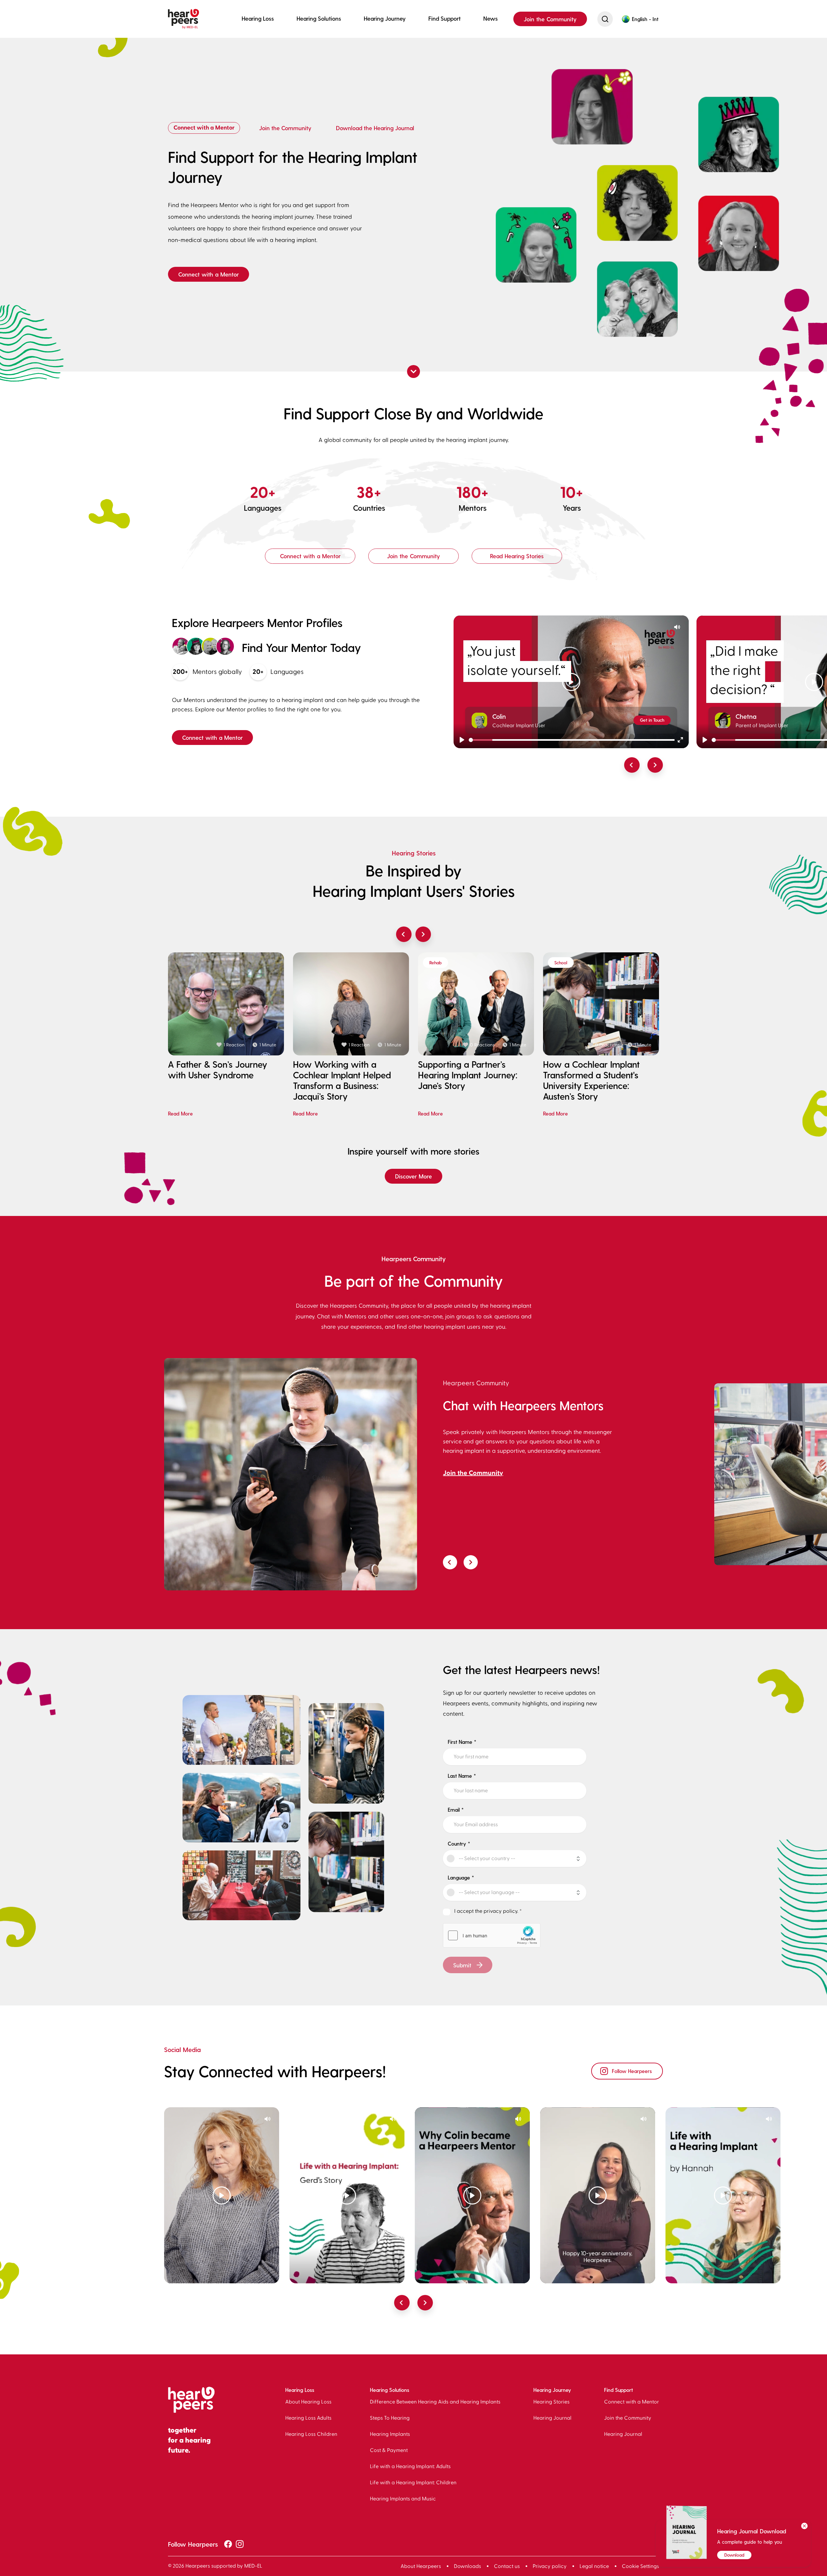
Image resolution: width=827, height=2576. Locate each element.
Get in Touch (652, 720)
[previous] (632, 765)
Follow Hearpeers (632, 2071)
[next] (655, 765)
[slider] (572, 740)
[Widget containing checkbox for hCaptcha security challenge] (492, 1935)
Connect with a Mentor (204, 128)
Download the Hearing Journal (375, 128)
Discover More (413, 1176)
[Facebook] (228, 2545)
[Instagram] (240, 2545)
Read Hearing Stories (517, 556)
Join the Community (550, 19)
